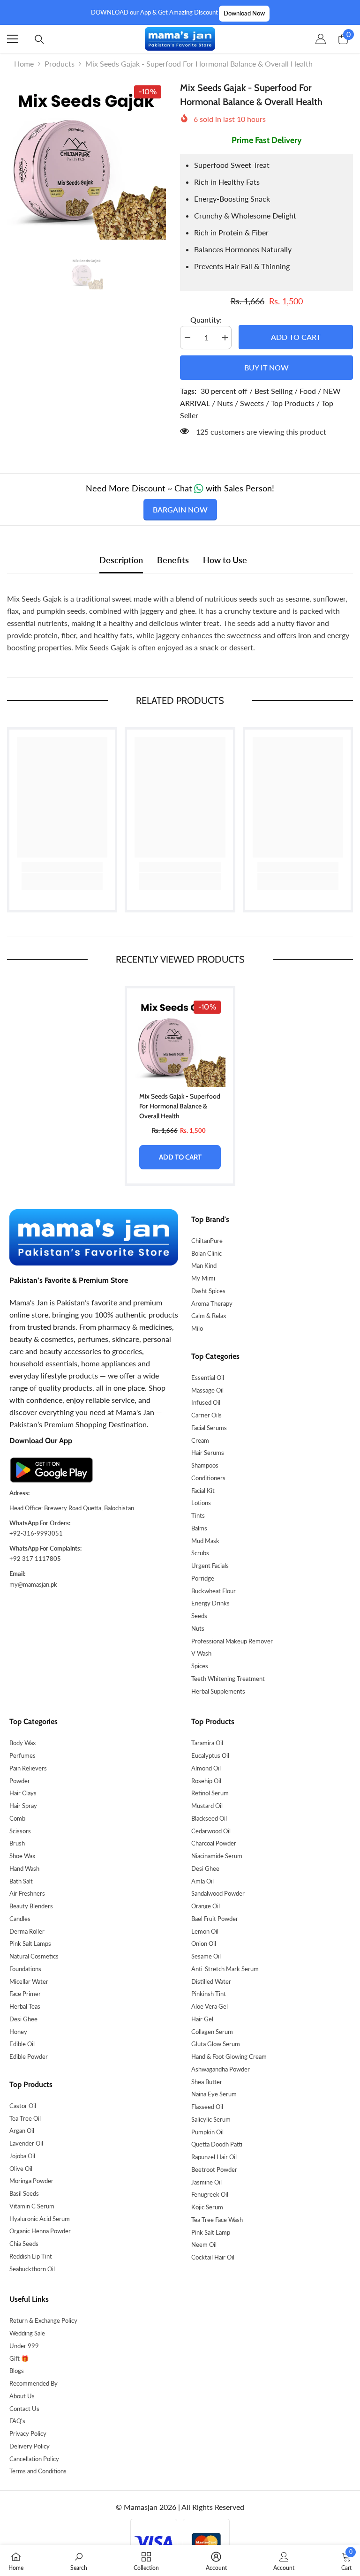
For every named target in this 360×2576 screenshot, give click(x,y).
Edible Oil (22, 2044)
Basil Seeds (24, 2193)
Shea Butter (207, 2082)
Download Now (244, 13)
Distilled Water (211, 1981)
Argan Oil (22, 2131)
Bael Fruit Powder (215, 1919)
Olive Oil (21, 2169)
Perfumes (22, 1755)
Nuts (198, 1628)
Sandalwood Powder (218, 1893)
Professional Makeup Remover (232, 1641)
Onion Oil (204, 1943)
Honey (18, 2032)
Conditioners (208, 1478)
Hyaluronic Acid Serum (40, 2219)
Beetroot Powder (214, 2169)
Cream (200, 1440)
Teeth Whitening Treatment (228, 1679)
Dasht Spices (208, 1291)
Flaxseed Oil (207, 2107)
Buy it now (266, 367)
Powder (20, 1781)
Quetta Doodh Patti (217, 2144)
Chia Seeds (24, 2244)
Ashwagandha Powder (221, 2069)
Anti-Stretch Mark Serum (225, 1969)
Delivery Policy (30, 2446)
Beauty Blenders (31, 1906)
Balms (199, 1528)
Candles (20, 1919)
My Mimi (203, 1278)
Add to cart (296, 337)
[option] (86, 160)
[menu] (13, 39)
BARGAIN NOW (180, 509)
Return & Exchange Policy (43, 2320)
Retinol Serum (210, 1793)
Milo (197, 1328)
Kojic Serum (207, 2207)
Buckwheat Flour (214, 1591)
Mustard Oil (207, 1806)
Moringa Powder (31, 2181)
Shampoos (205, 1465)
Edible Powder (29, 2056)
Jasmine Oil (206, 2182)
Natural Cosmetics (34, 1956)
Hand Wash (24, 1868)
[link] (62, 867)
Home (24, 64)
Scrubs (200, 1553)
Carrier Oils (206, 1415)
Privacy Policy (28, 2433)
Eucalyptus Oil (210, 1755)
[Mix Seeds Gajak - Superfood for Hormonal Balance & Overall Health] (180, 1041)
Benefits (173, 560)
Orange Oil (206, 1906)
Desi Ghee (23, 2019)
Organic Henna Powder (40, 2231)
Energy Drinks (210, 1603)
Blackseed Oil (209, 1818)
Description (121, 560)
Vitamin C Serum (32, 2206)
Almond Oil (206, 1768)
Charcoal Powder (214, 1843)
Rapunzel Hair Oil (214, 2157)
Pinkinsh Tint (209, 1994)
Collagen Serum (212, 2032)
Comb (17, 1818)
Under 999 (24, 2346)
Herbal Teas (25, 2006)
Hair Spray (23, 1806)
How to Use (225, 560)
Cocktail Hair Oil (213, 2257)
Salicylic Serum (211, 2119)
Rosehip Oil (206, 1781)
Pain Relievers (28, 1768)
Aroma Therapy (212, 1303)
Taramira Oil (207, 1743)
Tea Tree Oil (25, 2118)
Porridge (203, 1578)
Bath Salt (21, 1881)
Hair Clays (23, 1793)
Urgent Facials (210, 1566)
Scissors (20, 1831)
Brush (17, 1843)
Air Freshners (27, 1893)
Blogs (17, 2371)
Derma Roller (27, 1931)
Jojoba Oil (22, 2156)
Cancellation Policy (34, 2459)
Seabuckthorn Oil (32, 2269)
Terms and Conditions (38, 2471)
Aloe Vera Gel (210, 2006)
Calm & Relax (209, 1316)
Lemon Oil (205, 1931)
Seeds (199, 1616)
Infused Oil (206, 1402)
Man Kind (204, 1265)
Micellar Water (29, 1981)
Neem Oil (204, 2245)
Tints (198, 1515)
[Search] (39, 39)
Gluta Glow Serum (216, 2044)
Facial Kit (203, 1491)
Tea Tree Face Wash (217, 2220)
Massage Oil (207, 1390)
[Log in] (321, 39)
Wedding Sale (27, 2333)
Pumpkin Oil (207, 2132)
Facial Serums (209, 1428)
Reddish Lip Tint (31, 2256)
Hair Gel (202, 2019)
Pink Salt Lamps (30, 1943)
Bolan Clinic (206, 1253)
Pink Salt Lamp (211, 2232)
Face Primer (25, 1994)
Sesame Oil (206, 1956)
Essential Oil (208, 1378)
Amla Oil (202, 1881)
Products (60, 64)
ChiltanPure (207, 1241)
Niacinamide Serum (217, 1856)
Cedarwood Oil (211, 1831)
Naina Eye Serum (214, 2094)
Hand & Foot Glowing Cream (229, 2056)
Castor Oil (23, 2106)
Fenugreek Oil (210, 2194)
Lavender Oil (26, 2143)
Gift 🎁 (19, 2358)
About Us (22, 2396)
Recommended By (34, 2383)
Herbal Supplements (218, 1691)
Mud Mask (205, 1541)
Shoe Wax (22, 1856)
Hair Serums (208, 1453)
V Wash (201, 1653)
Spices (200, 1666)
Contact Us (24, 2409)
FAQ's (17, 2421)
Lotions (201, 1503)
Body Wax (22, 1743)
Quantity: (206, 320)
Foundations (25, 1969)
